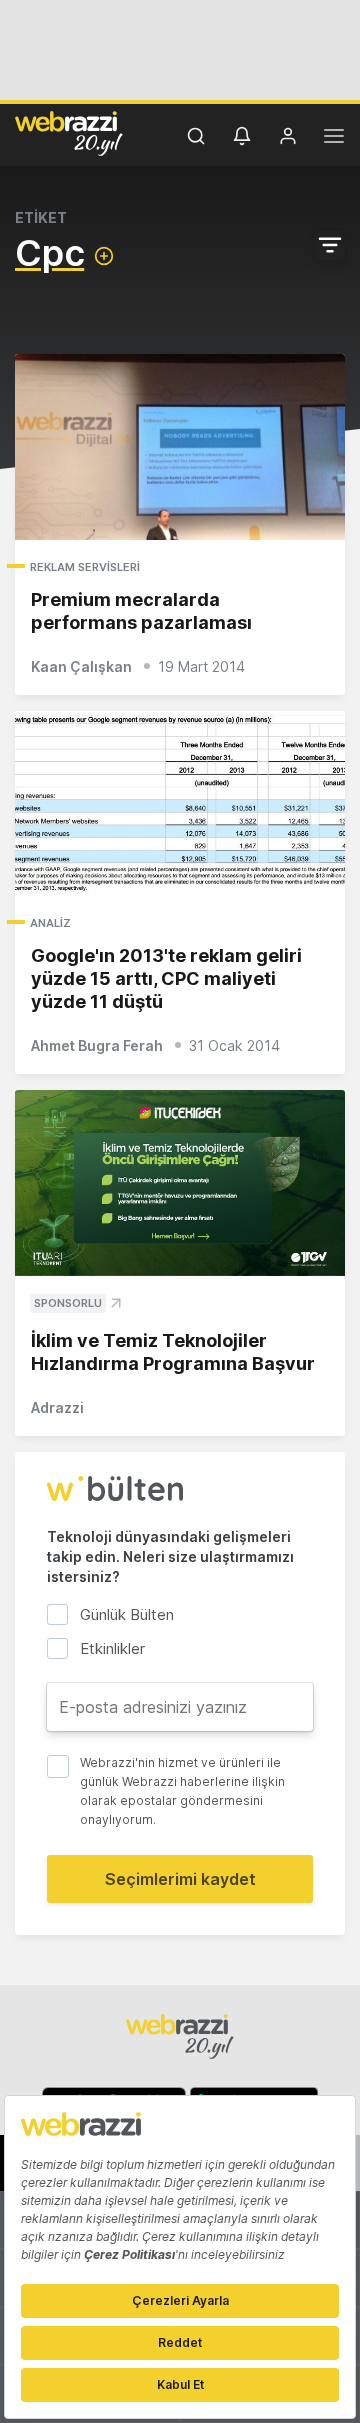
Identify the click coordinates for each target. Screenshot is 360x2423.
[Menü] (334, 139)
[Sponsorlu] (180, 1183)
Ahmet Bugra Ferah (97, 1045)
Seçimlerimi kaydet (180, 1879)
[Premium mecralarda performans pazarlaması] (180, 447)
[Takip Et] (104, 256)
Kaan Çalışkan (81, 666)
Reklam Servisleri (85, 567)
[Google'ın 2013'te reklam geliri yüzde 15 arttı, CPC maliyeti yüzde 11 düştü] (180, 804)
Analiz (50, 923)
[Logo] (69, 133)
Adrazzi (57, 1407)
